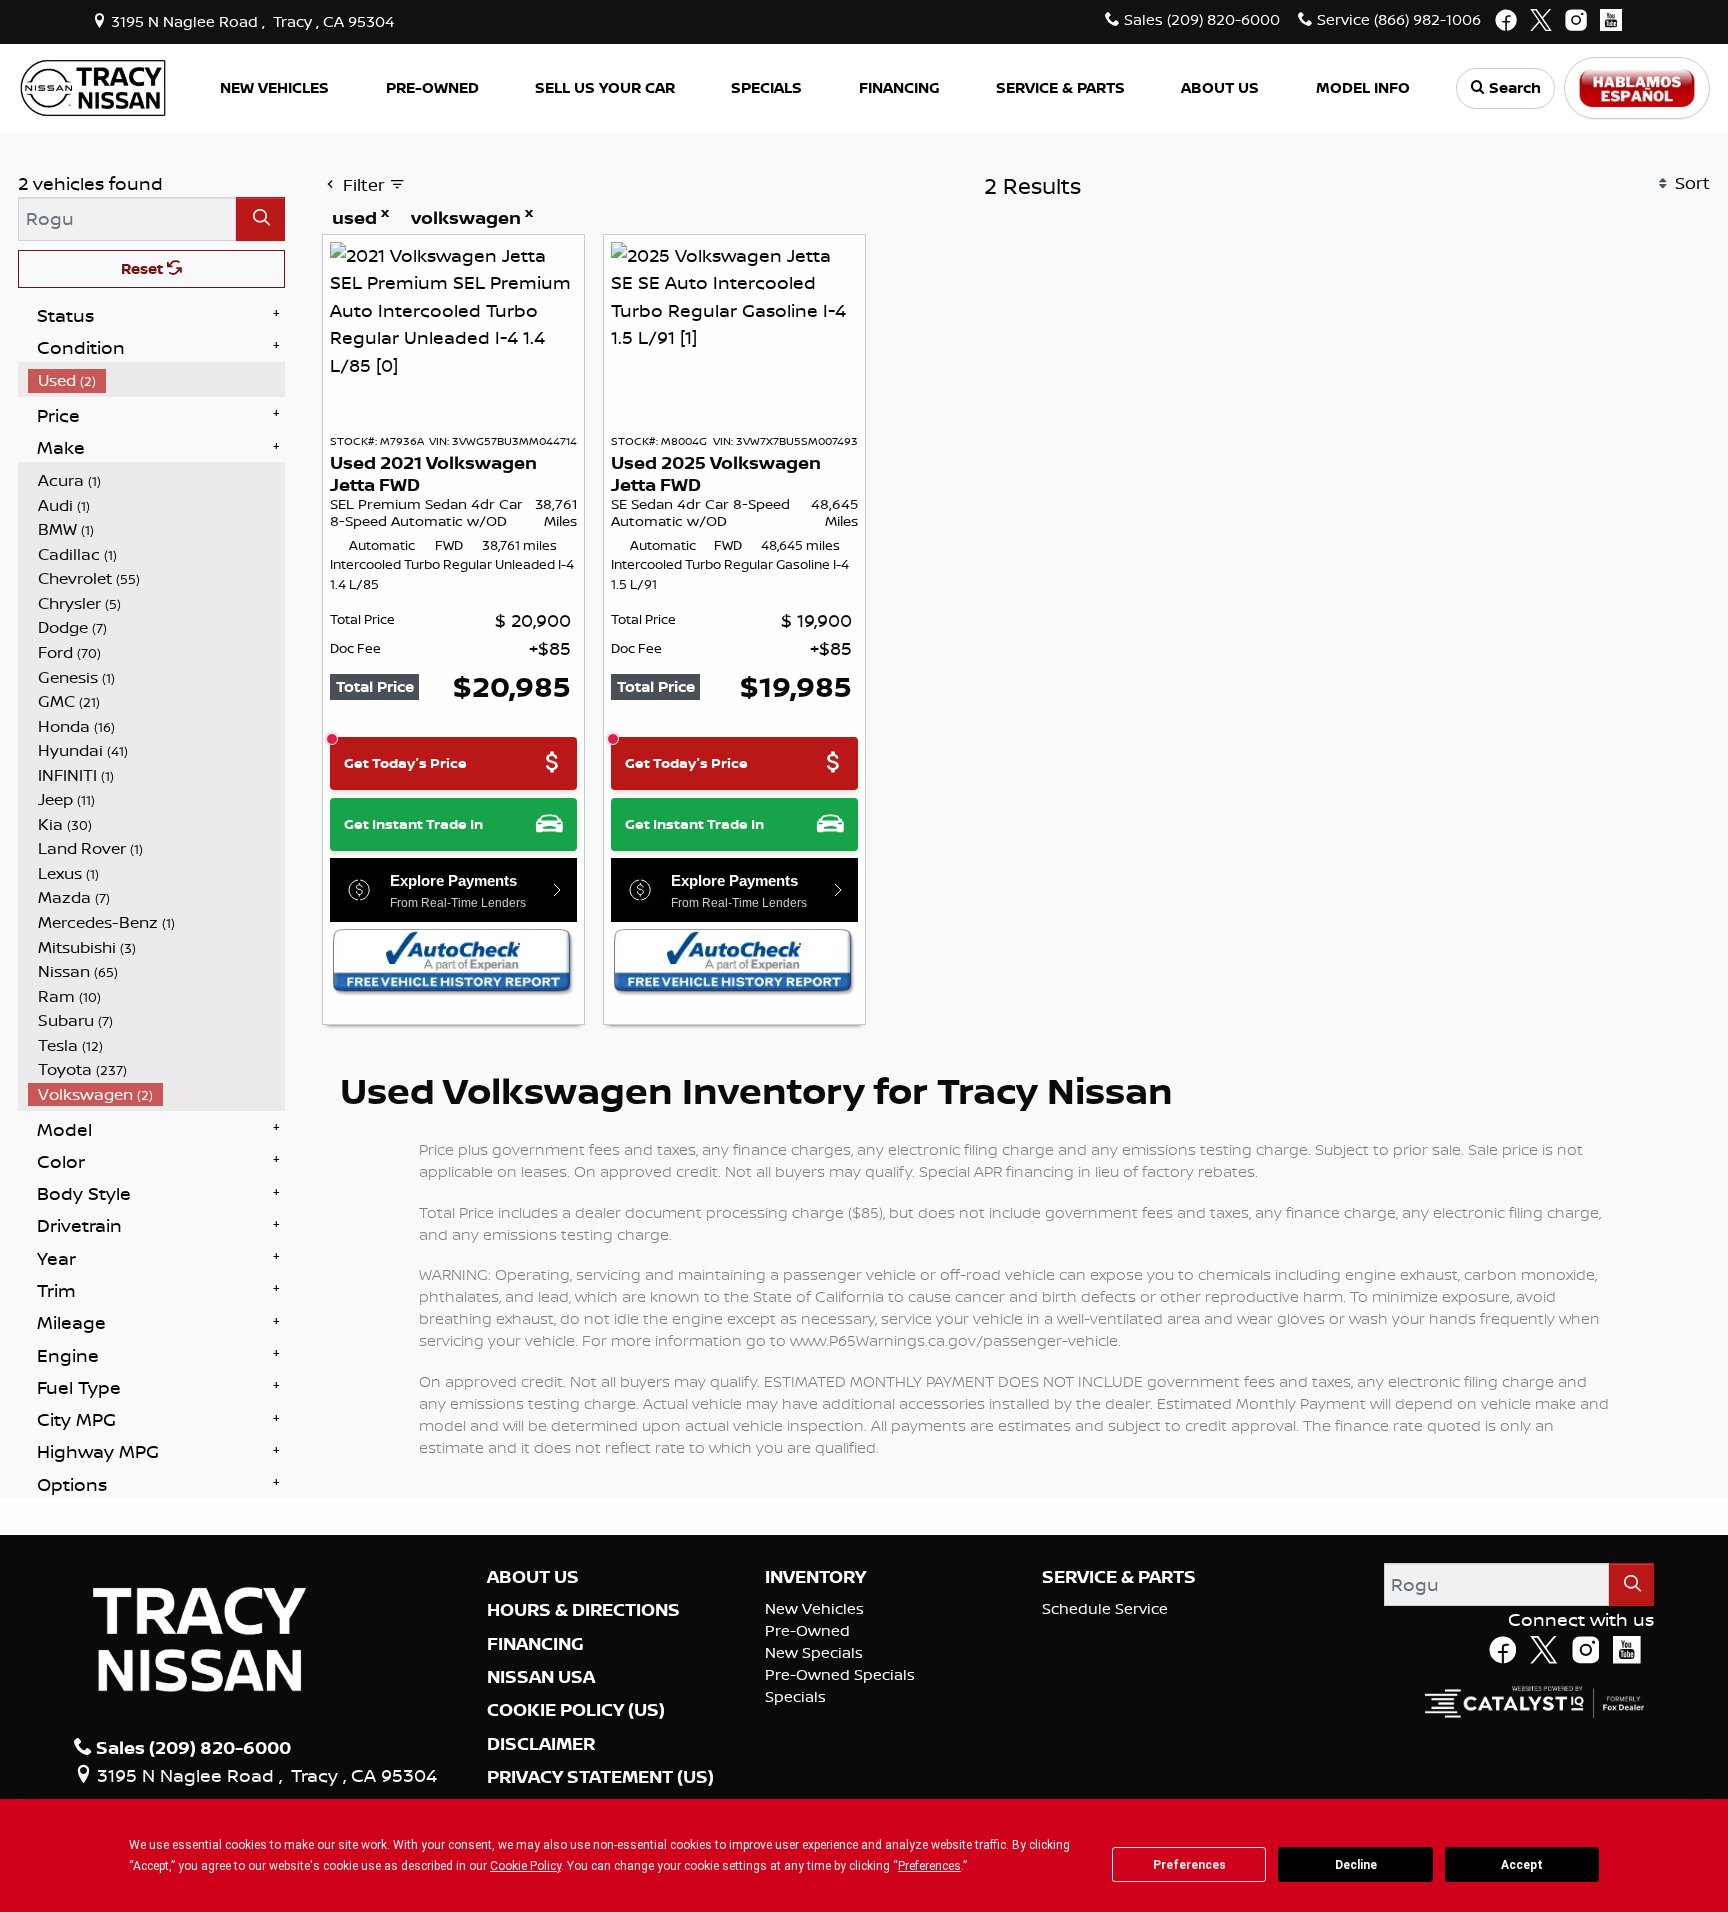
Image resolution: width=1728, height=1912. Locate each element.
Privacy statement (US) (600, 1777)
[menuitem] (157, 380)
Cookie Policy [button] (525, 1866)
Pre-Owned (807, 1630)
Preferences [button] (929, 1866)
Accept (1522, 1865)
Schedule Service (1105, 1608)
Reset (144, 268)
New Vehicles (814, 1608)
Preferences (1189, 1865)
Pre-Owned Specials (840, 1674)
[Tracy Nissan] (93, 86)
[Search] (260, 218)
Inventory (815, 1577)
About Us (533, 1577)
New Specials (814, 1652)
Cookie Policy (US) (576, 1710)
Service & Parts (1119, 1577)
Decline (1356, 1865)
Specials (795, 1696)
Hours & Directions (583, 1610)
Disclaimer (541, 1744)
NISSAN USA (541, 1677)
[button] (275, 88)
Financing (535, 1644)
